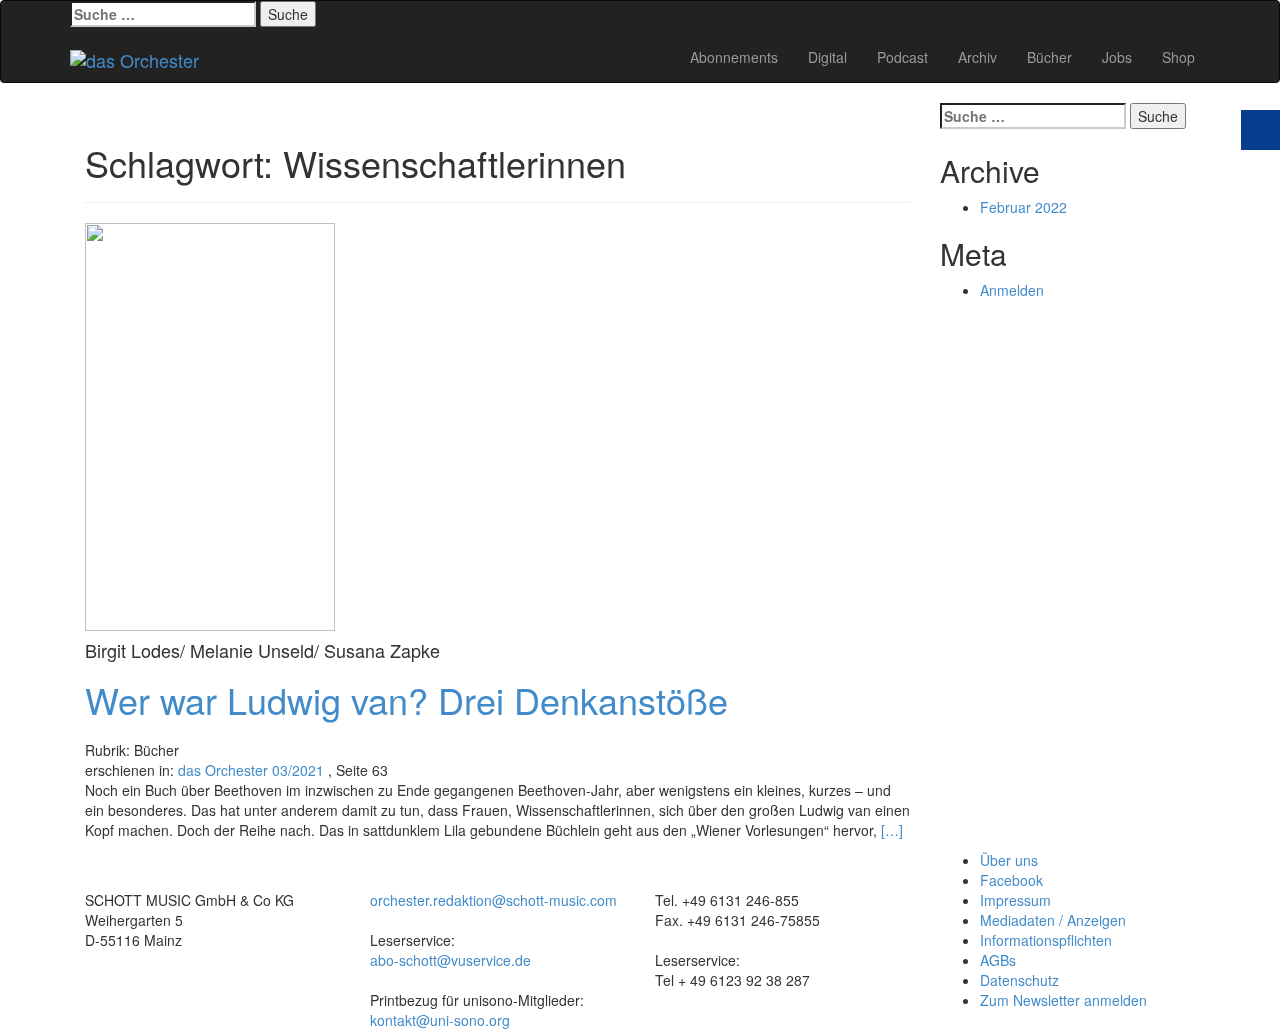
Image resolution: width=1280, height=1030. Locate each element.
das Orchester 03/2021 (251, 770)
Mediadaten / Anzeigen (1053, 920)
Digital (827, 57)
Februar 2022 (1023, 207)
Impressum (1015, 900)
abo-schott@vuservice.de (450, 960)
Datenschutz (1019, 980)
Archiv (977, 57)
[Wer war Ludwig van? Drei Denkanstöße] (210, 424)
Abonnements (734, 57)
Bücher (1049, 57)
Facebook (1011, 880)
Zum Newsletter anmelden (1063, 1000)
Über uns (1009, 860)
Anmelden (1012, 290)
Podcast (902, 57)
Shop (1178, 57)
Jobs (1117, 57)
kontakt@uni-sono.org (440, 1020)
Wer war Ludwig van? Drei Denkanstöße (406, 699)
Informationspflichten (1046, 940)
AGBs (998, 960)
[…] (892, 830)
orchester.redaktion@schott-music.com (493, 900)
